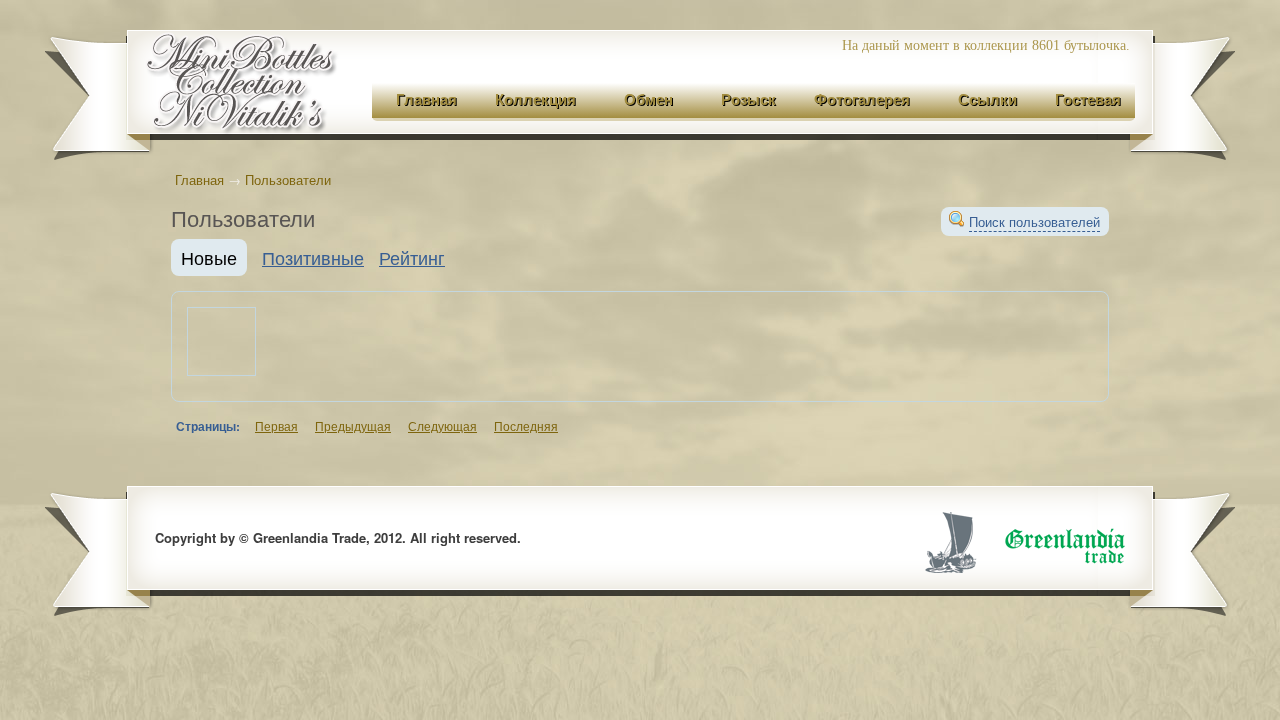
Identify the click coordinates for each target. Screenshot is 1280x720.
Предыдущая (353, 425)
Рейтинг (412, 257)
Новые (209, 257)
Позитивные (313, 257)
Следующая (442, 425)
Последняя (526, 425)
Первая (276, 425)
